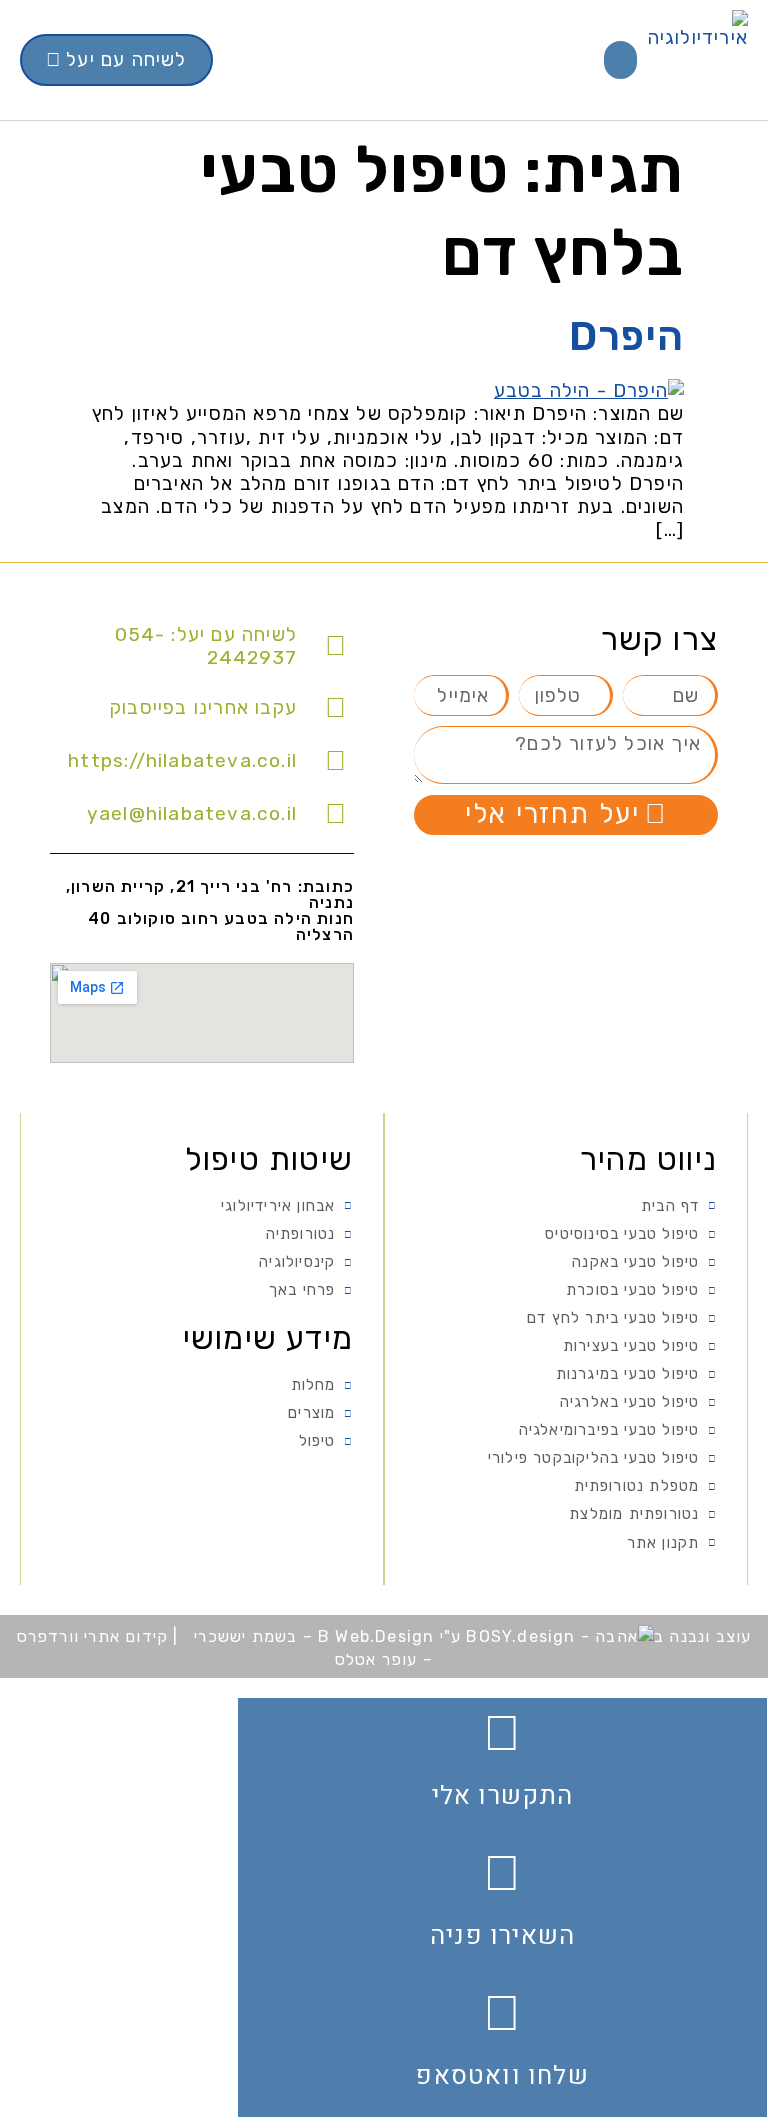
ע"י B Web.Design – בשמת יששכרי (327, 1636)
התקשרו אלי (503, 1796)
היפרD (626, 336)
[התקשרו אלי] (503, 1733)
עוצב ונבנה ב (702, 1636)
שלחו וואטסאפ (502, 2076)
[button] (620, 60)
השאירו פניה (502, 1936)
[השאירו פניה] (503, 1873)
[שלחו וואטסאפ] (503, 2013)
